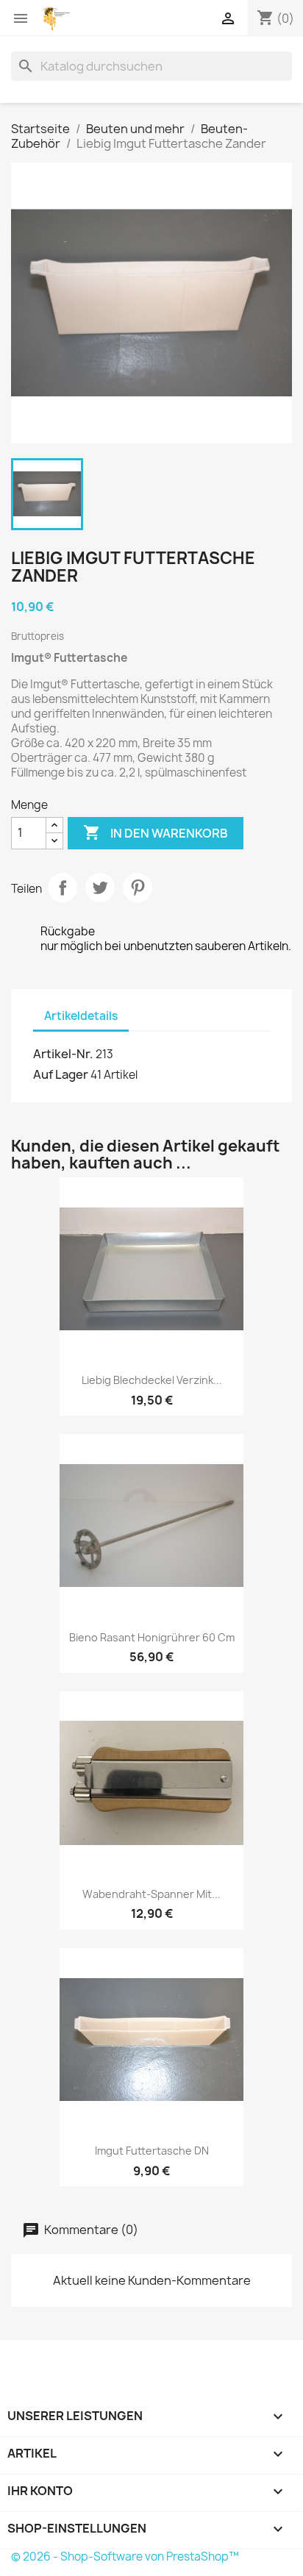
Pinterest (138, 888)
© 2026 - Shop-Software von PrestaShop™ (125, 2557)
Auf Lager (61, 1074)
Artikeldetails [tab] (81, 1016)
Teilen (63, 888)
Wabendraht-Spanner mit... (151, 1894)
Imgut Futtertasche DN (152, 2151)
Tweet (100, 888)
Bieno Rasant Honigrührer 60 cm (152, 1637)
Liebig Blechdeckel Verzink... (152, 1380)
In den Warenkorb (156, 832)
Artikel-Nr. (63, 1054)
